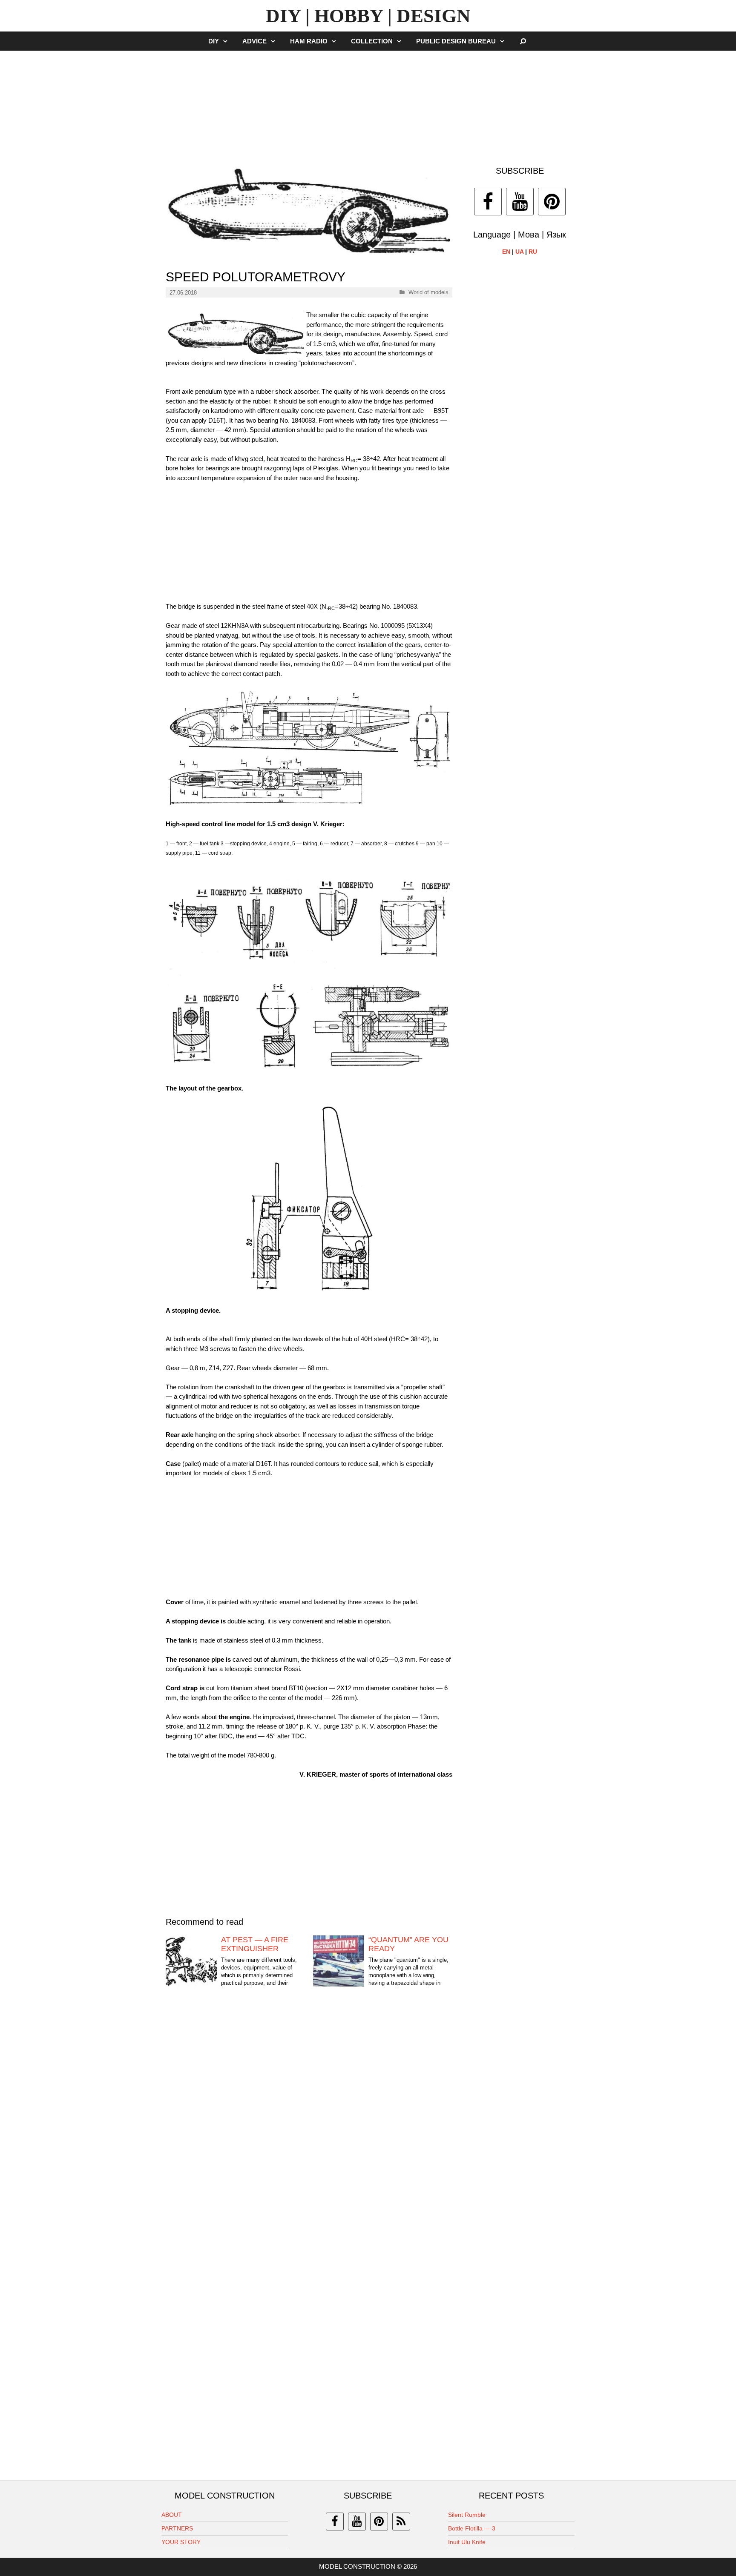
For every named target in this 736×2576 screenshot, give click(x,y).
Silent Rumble (467, 2515)
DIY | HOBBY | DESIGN (368, 16)
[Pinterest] (552, 202)
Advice (254, 41)
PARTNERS (177, 2528)
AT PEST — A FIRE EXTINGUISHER (255, 1944)
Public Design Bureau (456, 41)
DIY (214, 41)
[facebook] (335, 2522)
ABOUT (172, 2515)
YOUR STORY (181, 2542)
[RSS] (401, 2522)
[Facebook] (488, 202)
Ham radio (309, 41)
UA (519, 252)
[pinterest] (379, 2522)
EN (506, 252)
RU (533, 252)
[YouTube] (520, 202)
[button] (227, 41)
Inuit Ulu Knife (467, 2542)
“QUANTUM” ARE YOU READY (408, 1944)
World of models (428, 292)
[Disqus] (309, 2127)
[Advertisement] (368, 104)
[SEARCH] (523, 41)
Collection (372, 41)
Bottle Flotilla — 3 (472, 2528)
